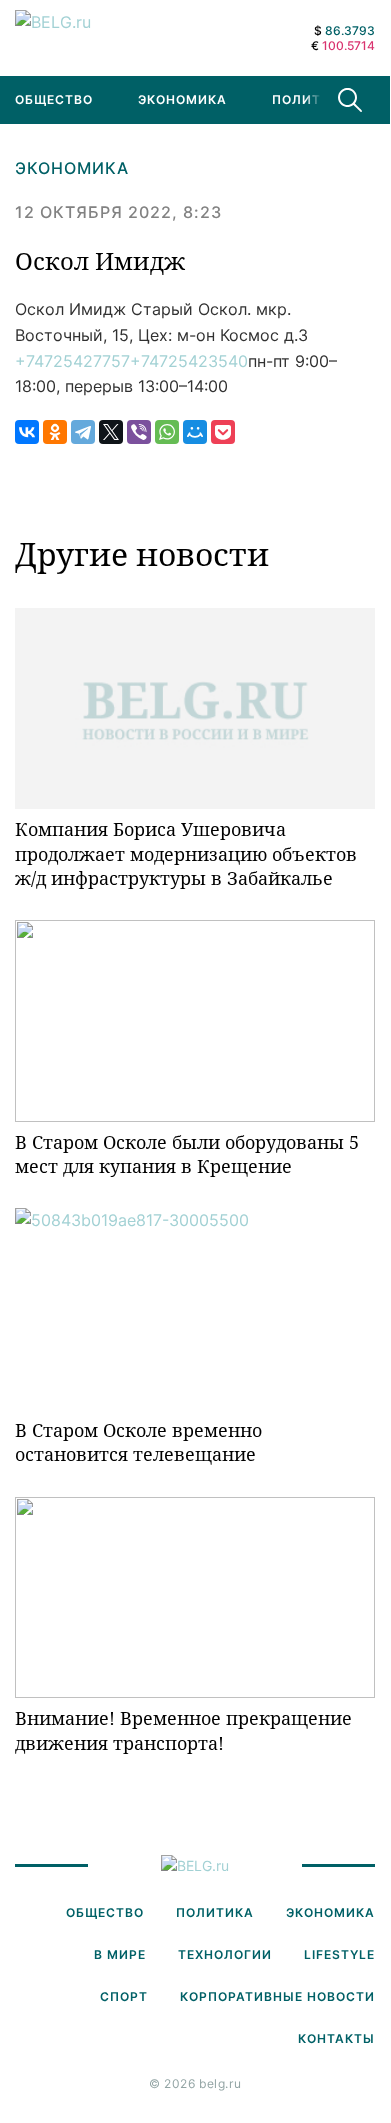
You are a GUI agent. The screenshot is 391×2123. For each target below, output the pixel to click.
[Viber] (139, 432)
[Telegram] (83, 432)
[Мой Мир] (195, 432)
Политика (311, 99)
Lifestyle (339, 1954)
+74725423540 (189, 361)
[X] (111, 432)
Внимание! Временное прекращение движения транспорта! (183, 1730)
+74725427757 (72, 361)
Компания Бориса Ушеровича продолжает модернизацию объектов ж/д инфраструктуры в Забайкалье (186, 853)
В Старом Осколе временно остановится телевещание (138, 1442)
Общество (105, 1912)
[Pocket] (223, 432)
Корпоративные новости (277, 1996)
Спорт (124, 1996)
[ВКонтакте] (27, 432)
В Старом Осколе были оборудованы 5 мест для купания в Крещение (187, 1154)
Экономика (182, 99)
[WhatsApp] (167, 432)
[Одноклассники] (55, 432)
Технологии (225, 1954)
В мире (120, 1954)
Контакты (336, 2038)
